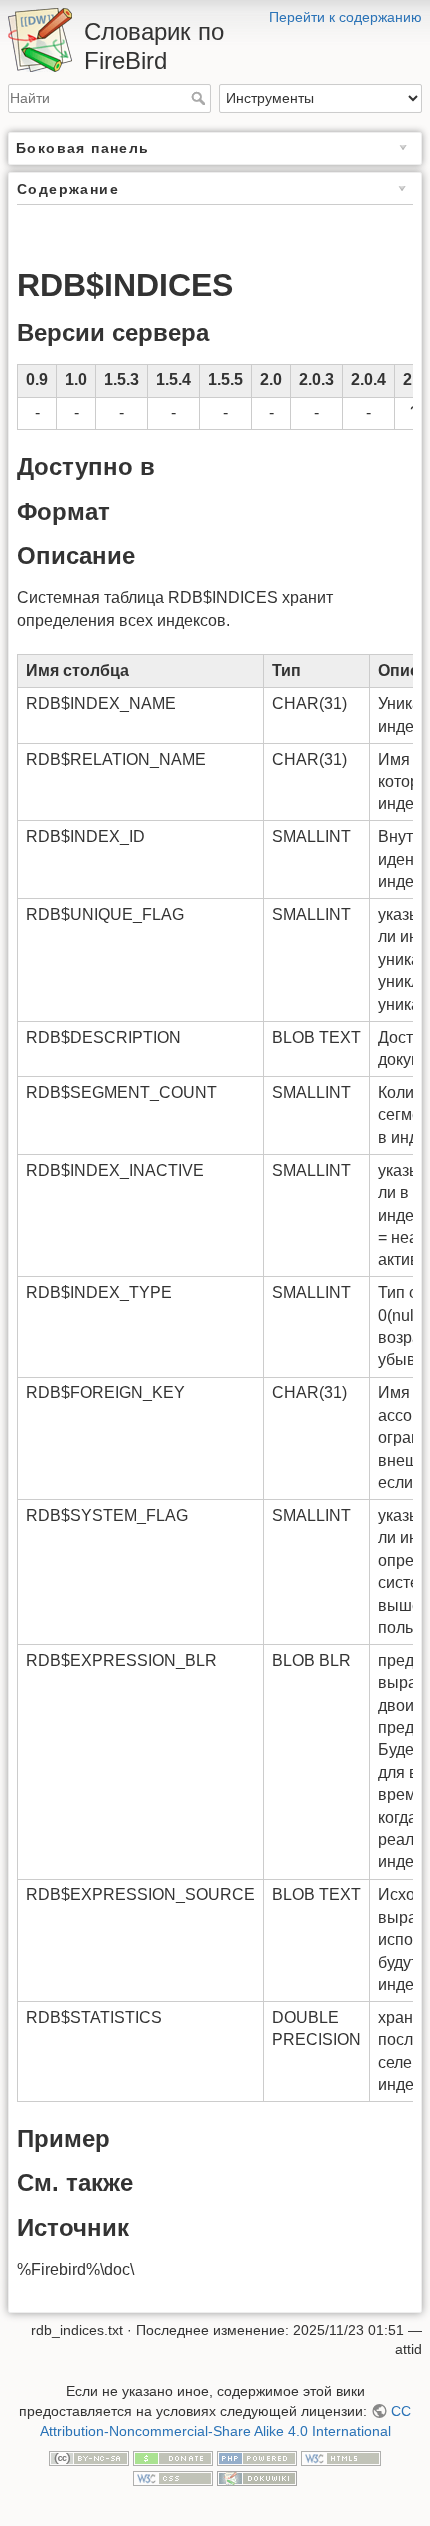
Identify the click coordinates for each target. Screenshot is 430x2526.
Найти (200, 98)
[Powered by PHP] (257, 2457)
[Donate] (173, 2457)
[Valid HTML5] (341, 2457)
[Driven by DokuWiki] (257, 2477)
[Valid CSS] (173, 2477)
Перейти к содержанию (345, 17)
